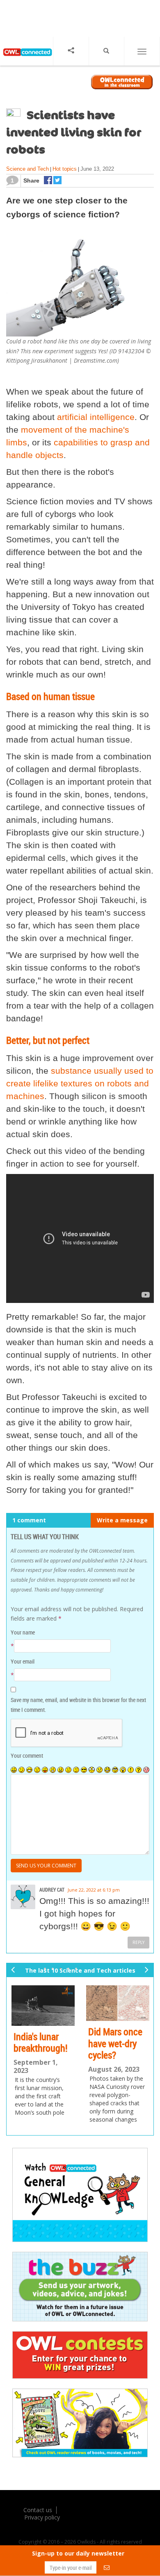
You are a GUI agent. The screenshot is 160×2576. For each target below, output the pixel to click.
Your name (23, 1632)
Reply (138, 1942)
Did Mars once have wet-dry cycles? (111, 2043)
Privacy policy (42, 2520)
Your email (23, 1661)
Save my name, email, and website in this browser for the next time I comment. (78, 1705)
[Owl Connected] (26, 58)
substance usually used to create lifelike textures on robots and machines (80, 1083)
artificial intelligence (96, 417)
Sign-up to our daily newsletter (78, 2553)
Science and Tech (27, 169)
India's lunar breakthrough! (36, 2042)
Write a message (122, 1520)
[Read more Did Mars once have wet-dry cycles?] (113, 2003)
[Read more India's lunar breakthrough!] (39, 2005)
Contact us (38, 2513)
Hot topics (65, 169)
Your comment (27, 1755)
